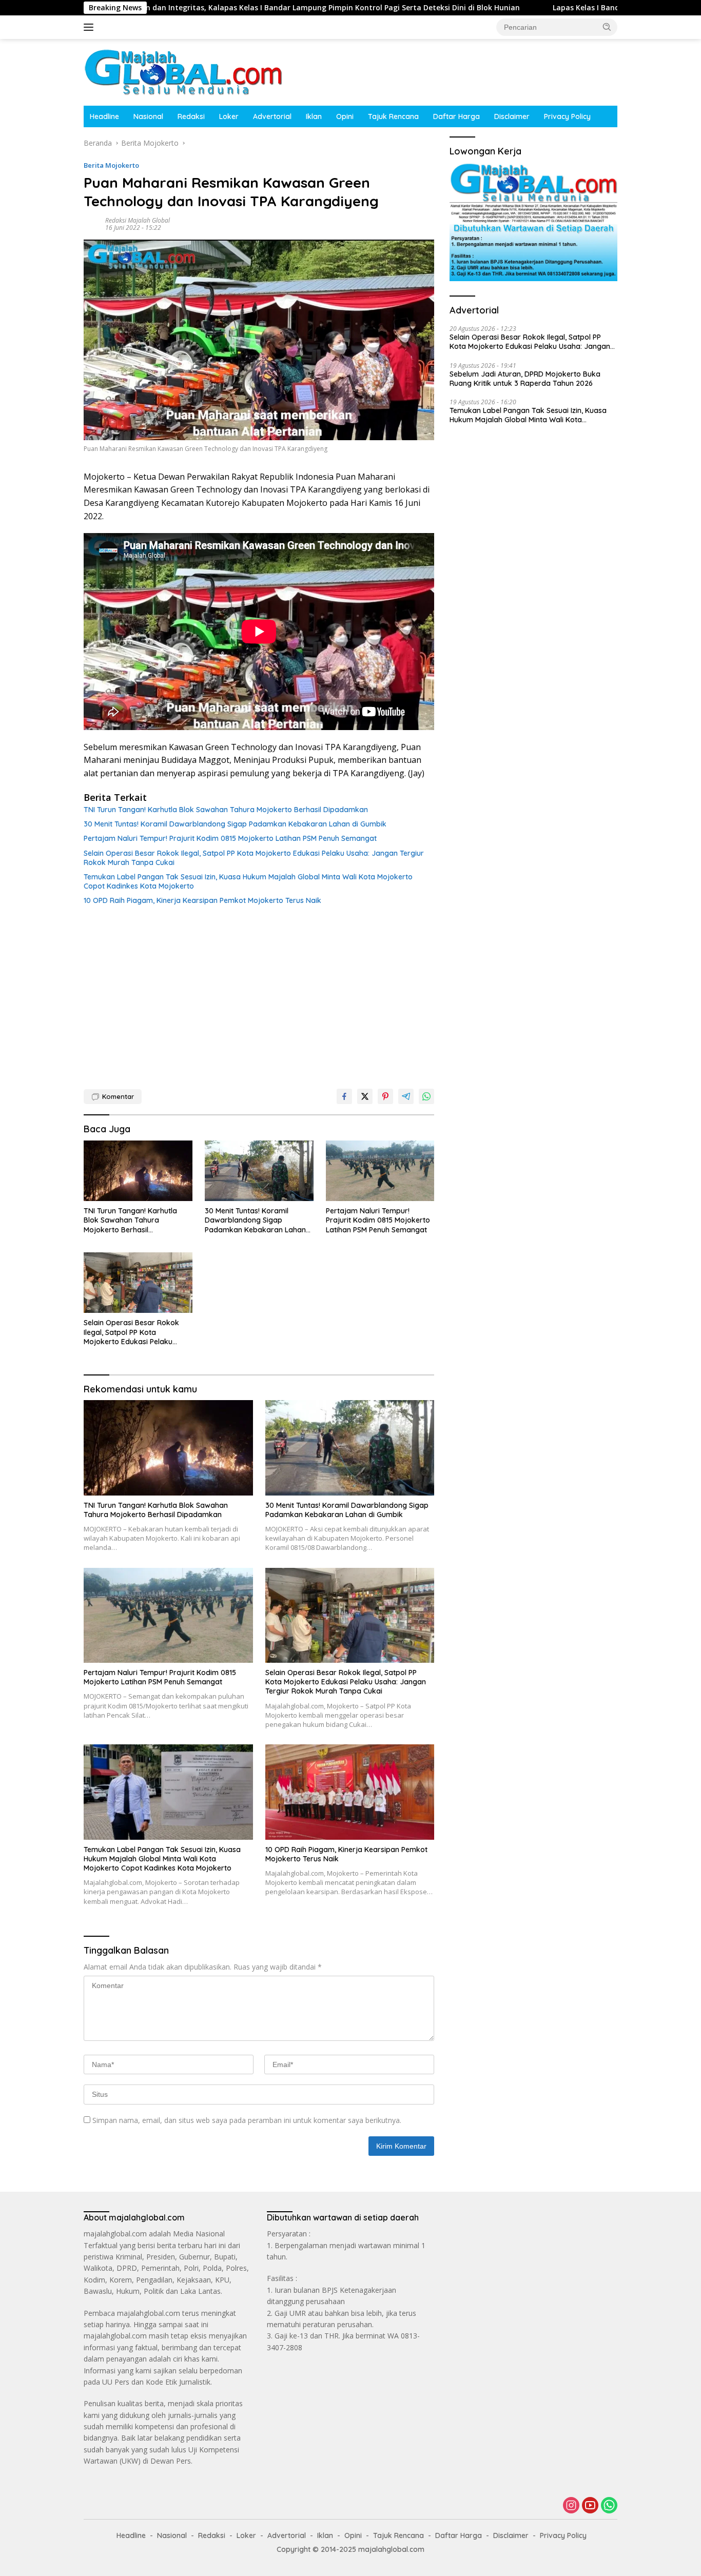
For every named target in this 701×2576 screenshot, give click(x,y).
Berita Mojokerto (111, 165)
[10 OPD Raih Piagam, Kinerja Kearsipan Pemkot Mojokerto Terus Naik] (350, 1792)
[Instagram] (571, 2506)
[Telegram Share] (406, 1096)
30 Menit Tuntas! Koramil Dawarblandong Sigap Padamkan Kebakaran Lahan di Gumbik (235, 824)
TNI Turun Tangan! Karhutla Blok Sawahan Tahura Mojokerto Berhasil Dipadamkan (226, 810)
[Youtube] (590, 2506)
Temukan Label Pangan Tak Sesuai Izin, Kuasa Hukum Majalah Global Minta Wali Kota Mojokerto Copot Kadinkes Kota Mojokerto (248, 881)
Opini (345, 116)
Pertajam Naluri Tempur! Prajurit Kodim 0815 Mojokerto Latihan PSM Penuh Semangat (230, 838)
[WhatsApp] (609, 2506)
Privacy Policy (567, 116)
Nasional (148, 116)
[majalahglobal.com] (183, 72)
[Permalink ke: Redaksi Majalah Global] (92, 223)
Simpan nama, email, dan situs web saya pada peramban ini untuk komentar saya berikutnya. (247, 2120)
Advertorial (272, 116)
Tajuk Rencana (393, 116)
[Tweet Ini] (365, 1096)
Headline (104, 116)
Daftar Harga (456, 116)
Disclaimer (512, 116)
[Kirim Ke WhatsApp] (426, 1096)
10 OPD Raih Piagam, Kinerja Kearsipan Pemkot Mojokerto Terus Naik (202, 900)
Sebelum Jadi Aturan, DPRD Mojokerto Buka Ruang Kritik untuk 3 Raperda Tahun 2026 (525, 378)
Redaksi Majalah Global (138, 220)
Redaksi (191, 116)
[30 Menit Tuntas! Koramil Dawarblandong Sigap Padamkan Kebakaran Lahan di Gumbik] (259, 1171)
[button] (607, 27)
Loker (229, 116)
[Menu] (91, 27)
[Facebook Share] (344, 1096)
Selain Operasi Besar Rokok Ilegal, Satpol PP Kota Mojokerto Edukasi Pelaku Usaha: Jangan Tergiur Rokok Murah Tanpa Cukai (254, 858)
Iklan (314, 116)
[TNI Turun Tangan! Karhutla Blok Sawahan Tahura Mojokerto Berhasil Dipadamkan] (138, 1171)
